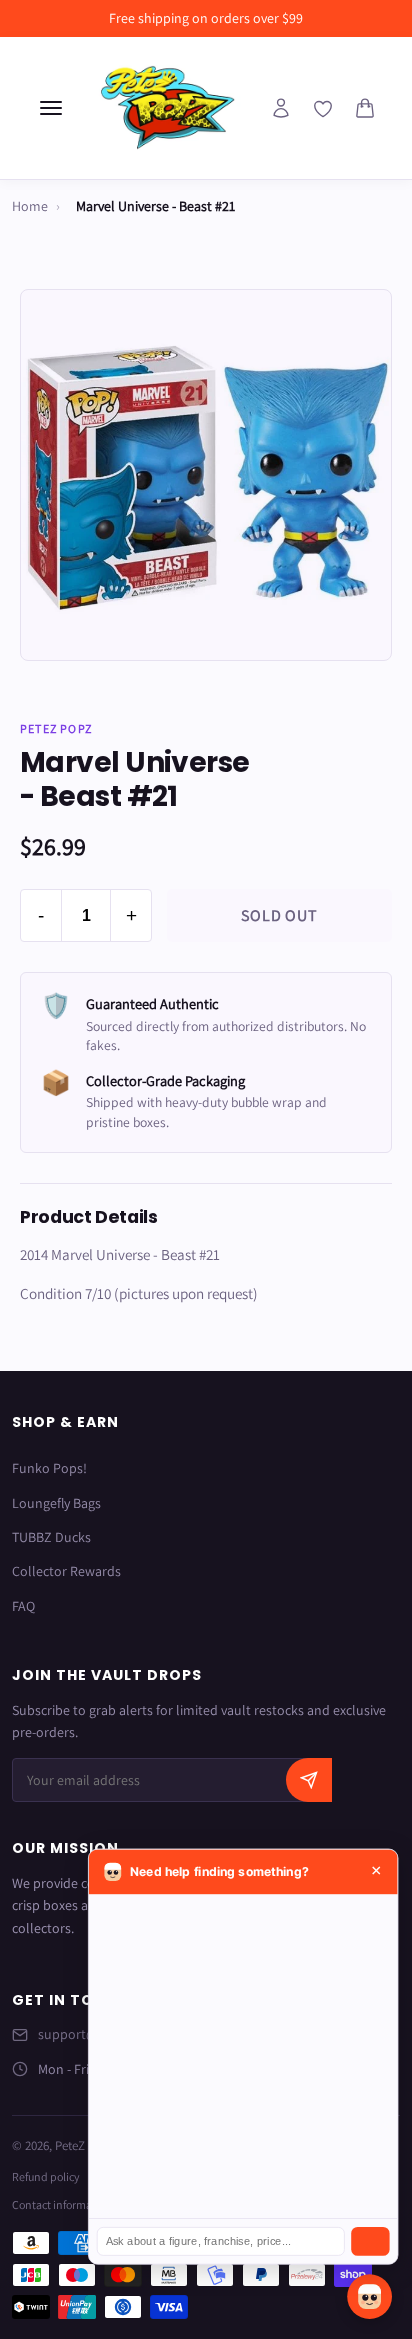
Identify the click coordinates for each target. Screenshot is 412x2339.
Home (30, 206)
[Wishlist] (323, 109)
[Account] (281, 108)
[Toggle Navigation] (51, 108)
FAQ (23, 1606)
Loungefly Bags (56, 1503)
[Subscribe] (309, 1780)
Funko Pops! (49, 1468)
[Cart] (365, 108)
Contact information (62, 2204)
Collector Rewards (66, 1571)
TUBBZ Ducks (51, 1537)
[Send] (370, 2241)
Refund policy (46, 2176)
